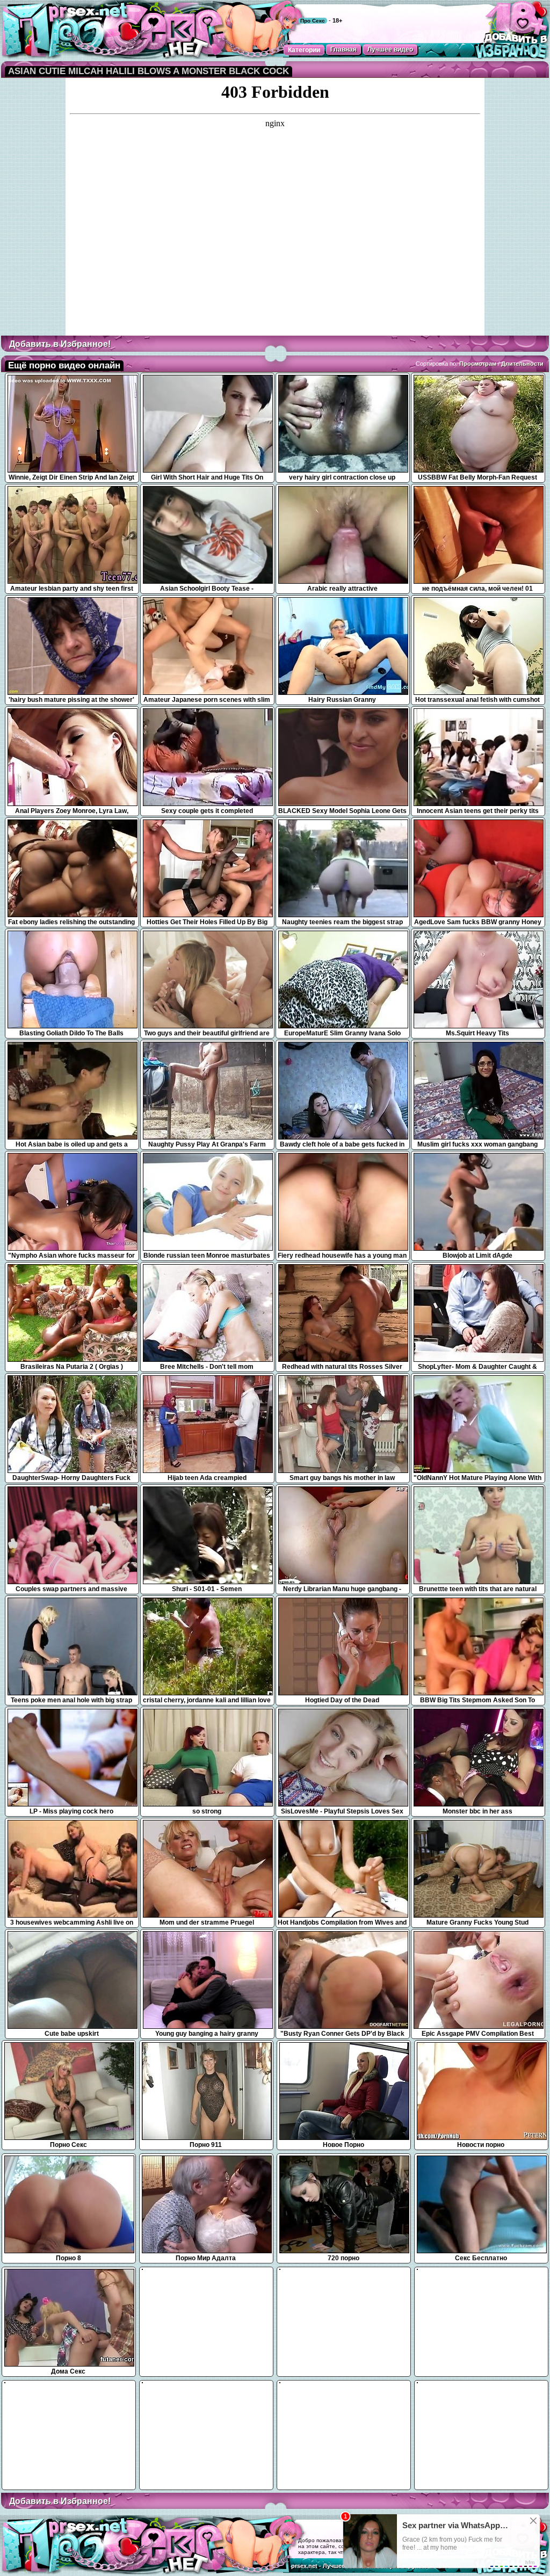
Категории (304, 50)
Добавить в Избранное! (60, 344)
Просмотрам (478, 364)
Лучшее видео (390, 49)
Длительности (522, 364)
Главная (343, 49)
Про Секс (313, 21)
